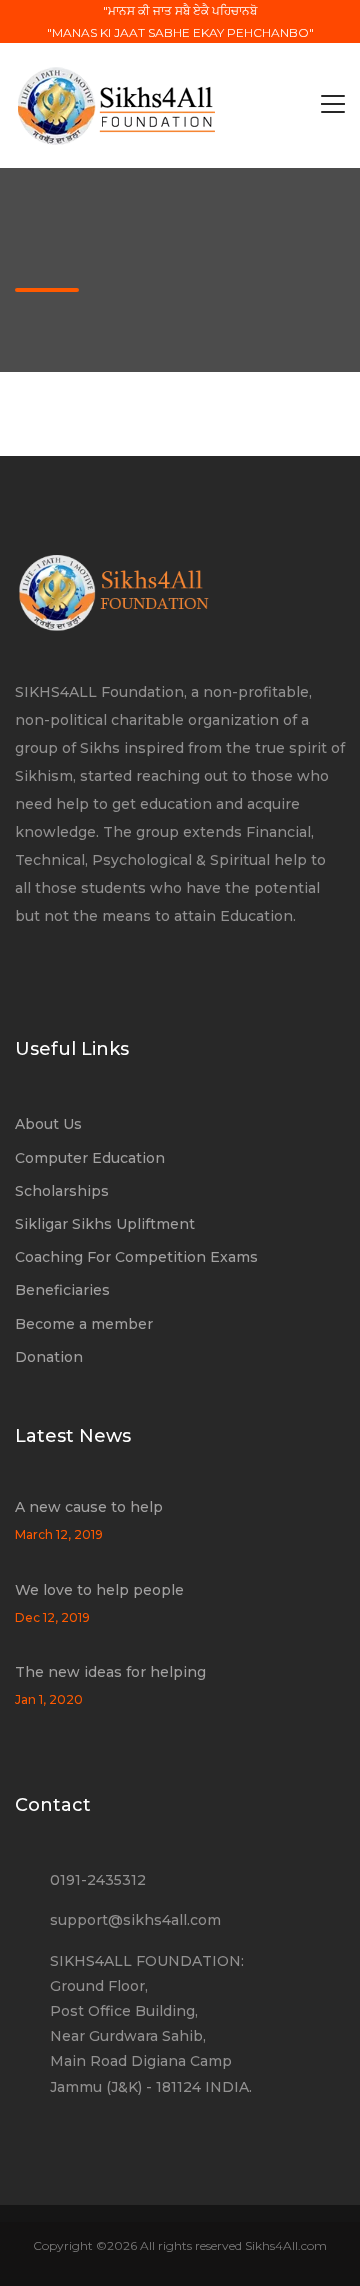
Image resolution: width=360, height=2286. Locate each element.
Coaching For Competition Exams (136, 1257)
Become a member (84, 1324)
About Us (48, 1124)
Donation (49, 1357)
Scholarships (62, 1191)
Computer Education (90, 1158)
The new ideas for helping (110, 1672)
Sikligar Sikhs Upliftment (105, 1224)
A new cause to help (89, 1507)
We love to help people (99, 1590)
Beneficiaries (62, 1290)
